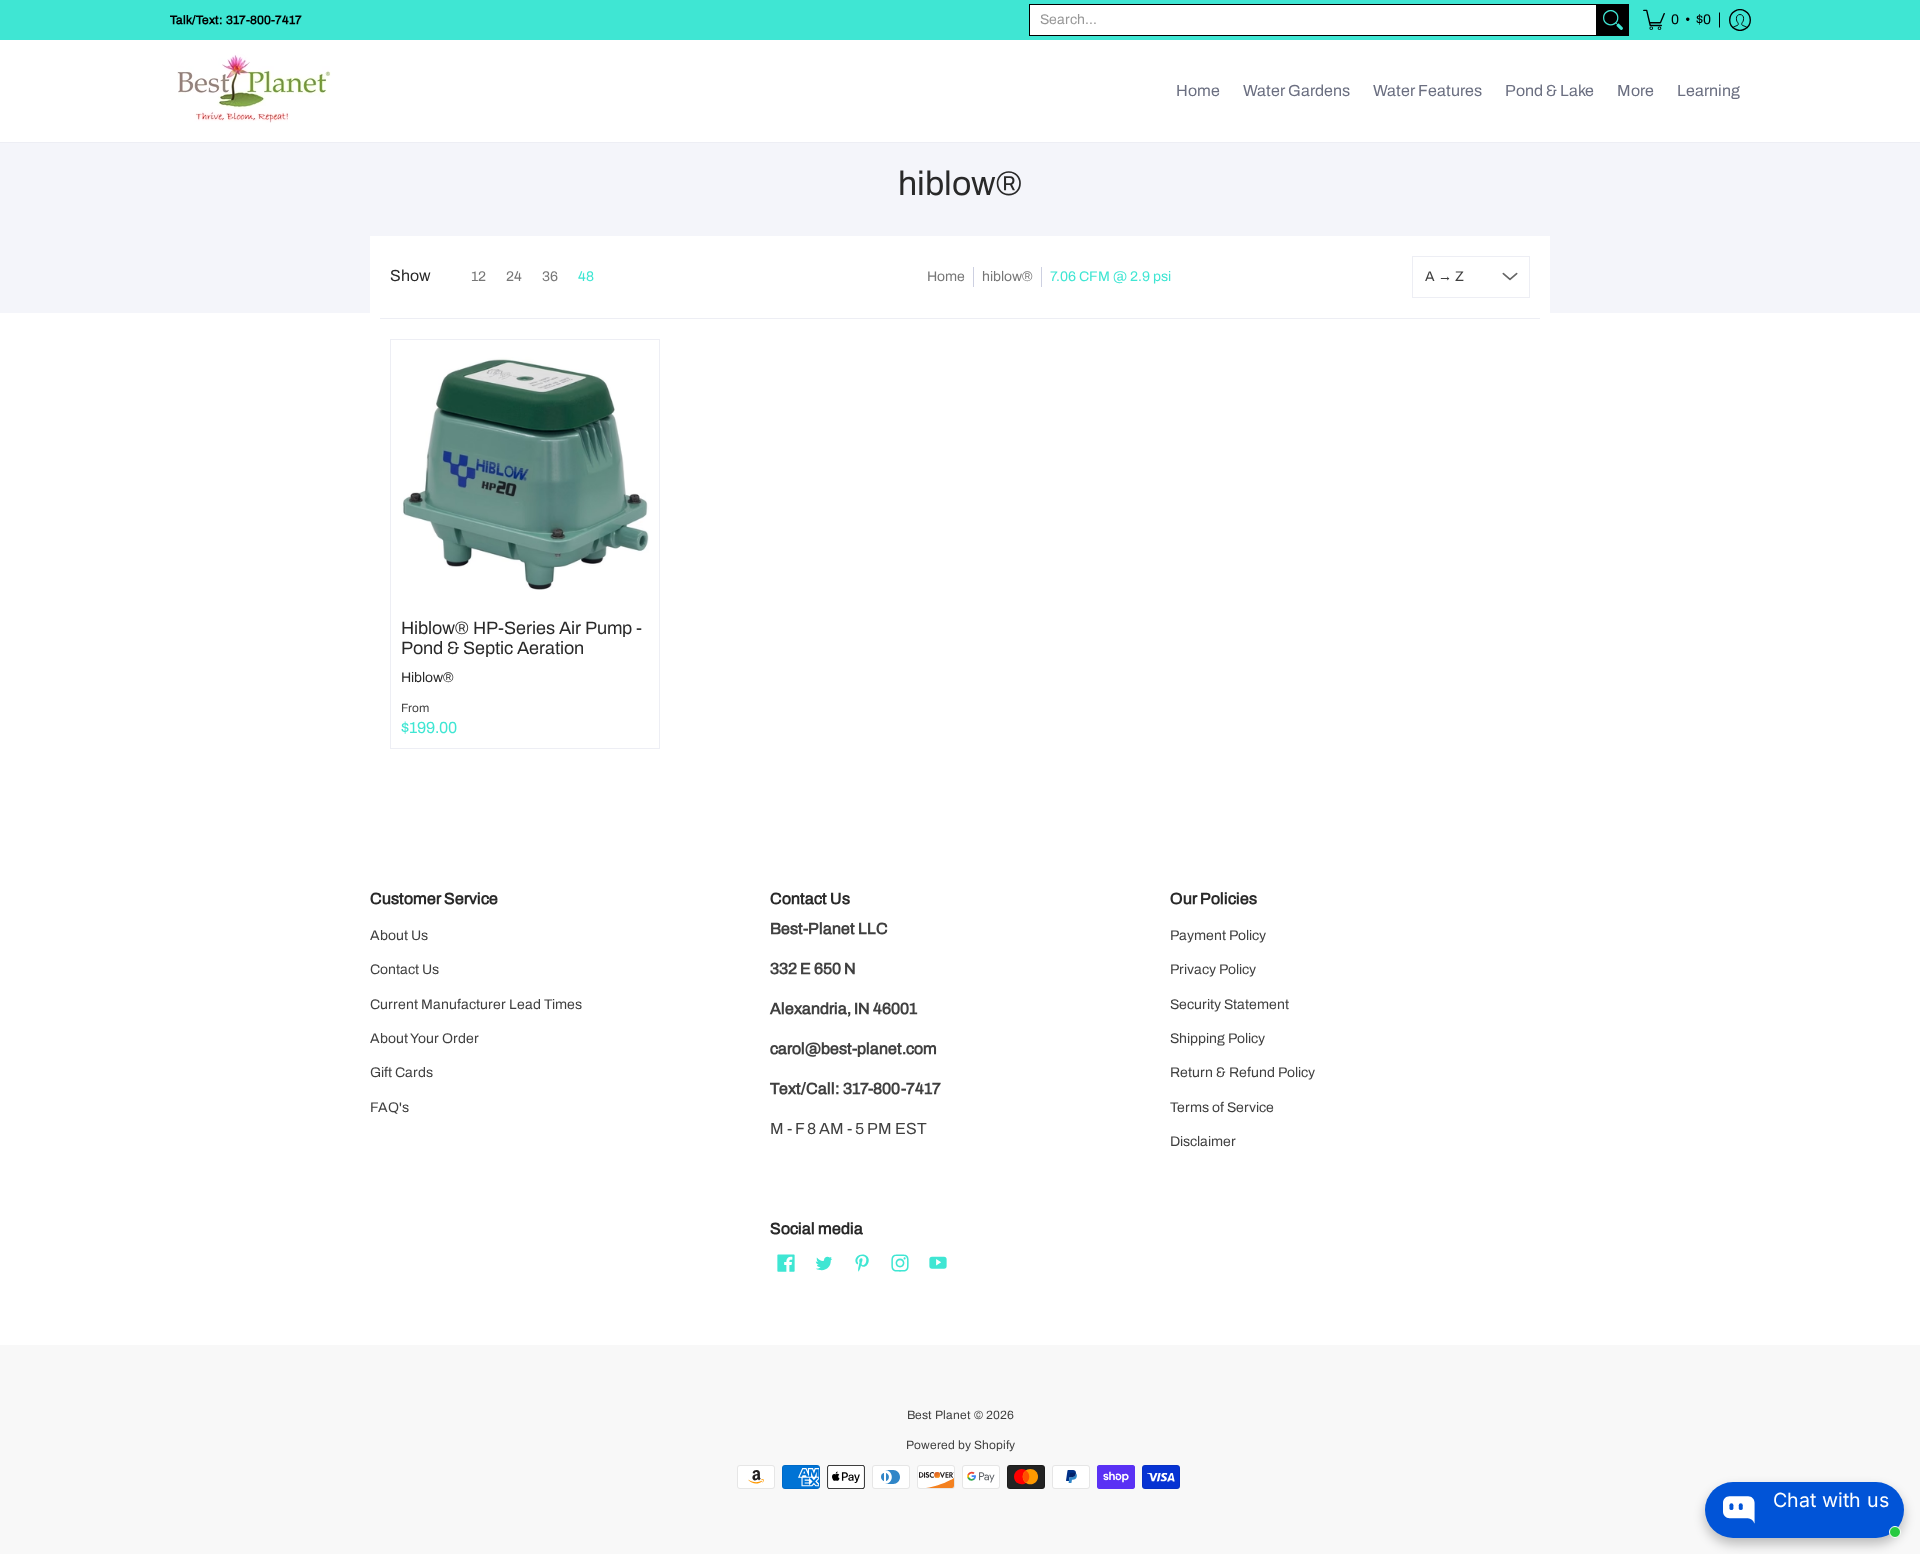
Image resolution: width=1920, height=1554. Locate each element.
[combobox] (1313, 20)
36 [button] (550, 276)
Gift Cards (401, 1072)
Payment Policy (1218, 935)
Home (946, 276)
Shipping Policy (1217, 1038)
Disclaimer (1203, 1141)
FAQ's (389, 1107)
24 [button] (514, 276)
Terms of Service (1222, 1107)
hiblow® (1007, 276)
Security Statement (1229, 1004)
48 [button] (586, 276)
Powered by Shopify (960, 1445)
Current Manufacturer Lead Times (476, 1004)
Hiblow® (427, 677)
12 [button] (478, 276)
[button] (1677, 20)
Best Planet (939, 1415)
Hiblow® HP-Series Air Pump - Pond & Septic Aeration (521, 638)
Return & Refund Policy (1242, 1072)
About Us (399, 935)
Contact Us (404, 969)
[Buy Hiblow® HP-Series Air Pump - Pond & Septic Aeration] (525, 474)
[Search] (1613, 20)
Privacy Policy (1213, 969)
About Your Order (424, 1038)
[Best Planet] (255, 91)
